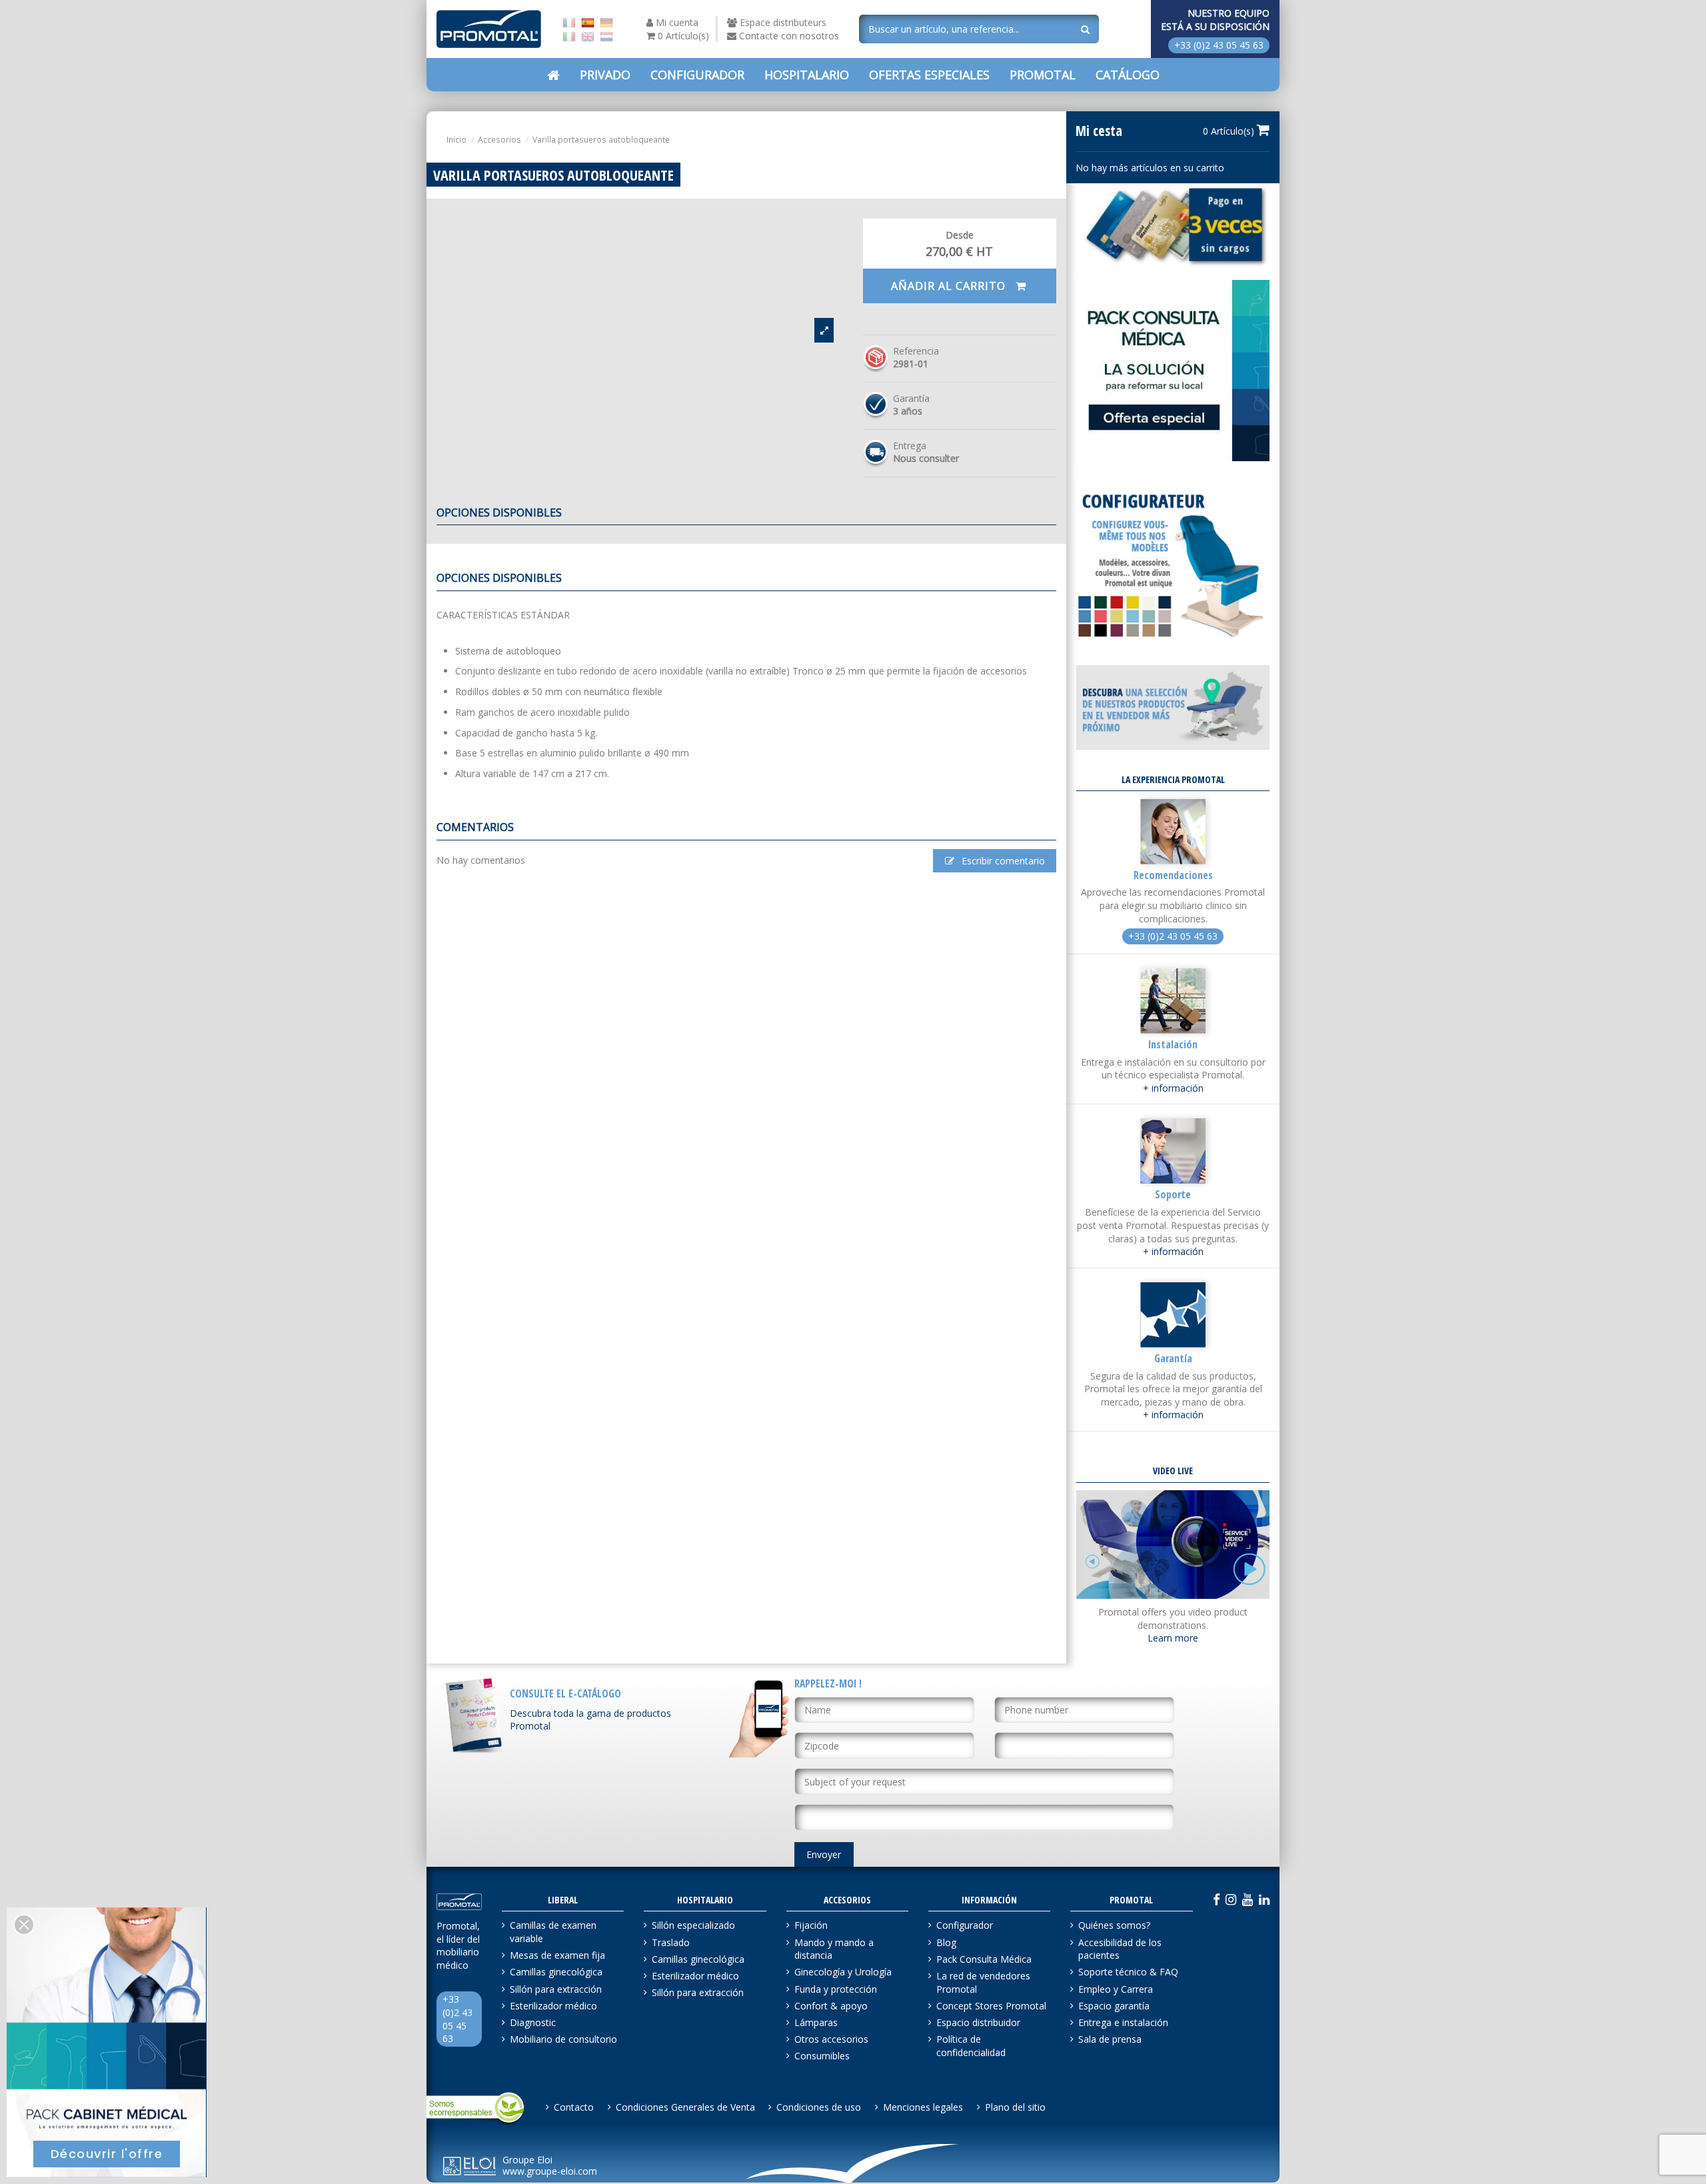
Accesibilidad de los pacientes (1120, 1949)
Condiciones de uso (819, 2107)
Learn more (1173, 1638)
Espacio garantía (1114, 2006)
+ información (1173, 1088)
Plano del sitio (1015, 2107)
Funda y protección (836, 1989)
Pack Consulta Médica (984, 1959)
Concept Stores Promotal (991, 2006)
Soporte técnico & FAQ (1128, 1972)
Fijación (811, 1925)
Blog (946, 1942)
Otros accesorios (831, 2039)
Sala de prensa (1110, 2039)
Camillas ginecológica (556, 1972)
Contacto (574, 2107)
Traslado (671, 1942)
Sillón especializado (693, 1925)
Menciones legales (923, 2107)
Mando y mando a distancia (834, 1949)
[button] (929, 75)
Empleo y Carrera (1116, 1989)
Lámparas (816, 2022)
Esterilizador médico (553, 2006)
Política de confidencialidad (971, 2046)
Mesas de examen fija (557, 1955)
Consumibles (822, 2056)
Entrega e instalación (1123, 2022)
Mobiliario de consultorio (563, 2039)
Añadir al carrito (950, 286)
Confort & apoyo (831, 2006)
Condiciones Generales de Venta (685, 2107)
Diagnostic (533, 2022)
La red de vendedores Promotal (983, 1982)
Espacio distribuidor (978, 2022)
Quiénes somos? (1114, 1925)
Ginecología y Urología (843, 1972)
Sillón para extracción (556, 1989)
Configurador (965, 1925)
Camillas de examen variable (553, 1932)
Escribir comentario (1002, 861)
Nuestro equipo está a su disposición (1215, 20)
